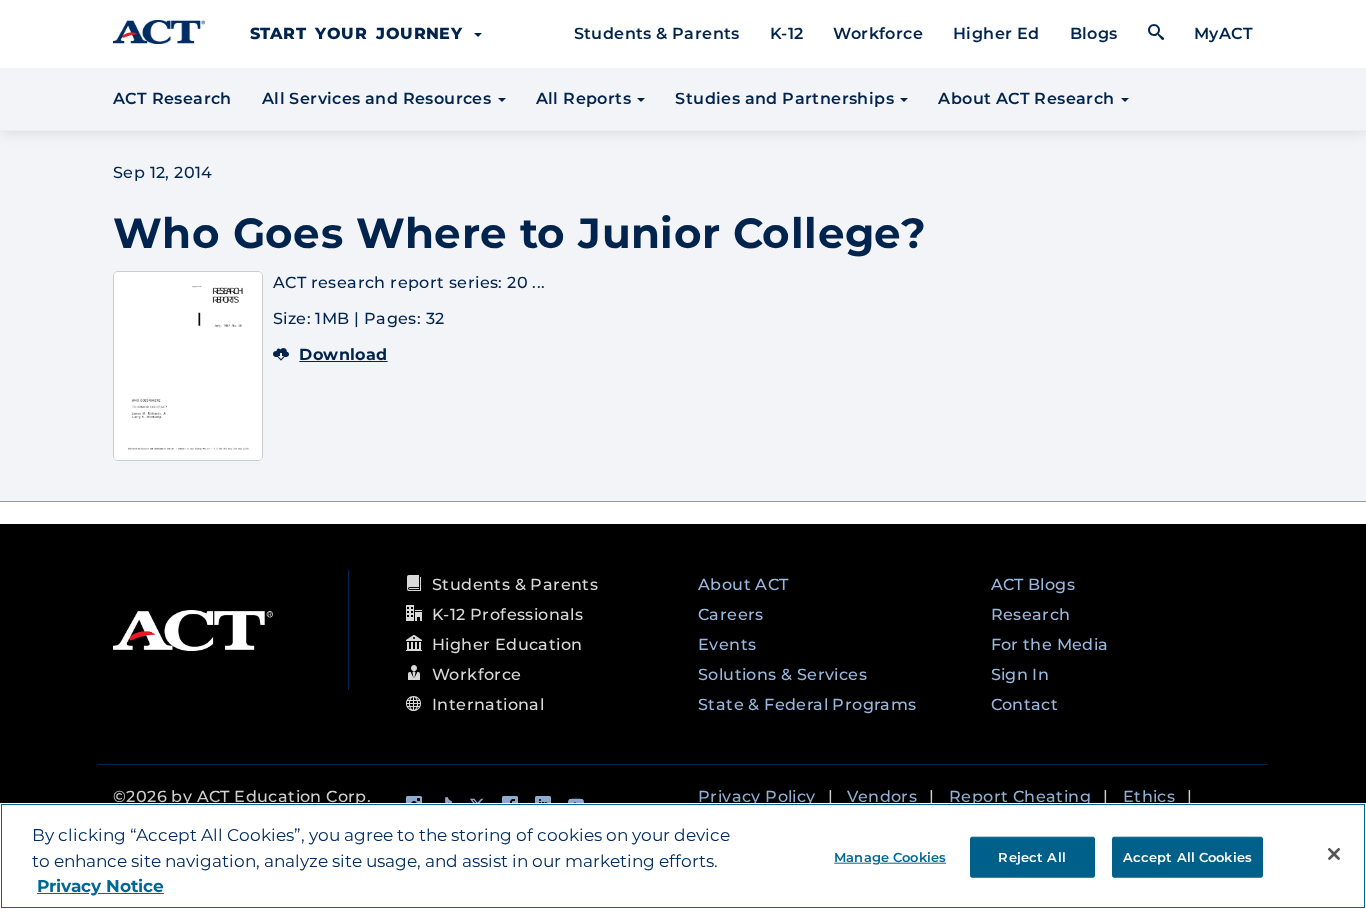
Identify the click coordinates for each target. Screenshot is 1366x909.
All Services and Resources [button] (379, 98)
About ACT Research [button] (1028, 98)
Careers (731, 614)
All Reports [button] (586, 98)
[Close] (1334, 854)
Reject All (1031, 856)
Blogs (1094, 33)
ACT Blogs (1033, 584)
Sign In (1020, 674)
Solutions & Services (782, 674)
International (488, 704)
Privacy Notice (100, 886)
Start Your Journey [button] (361, 33)
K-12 (787, 33)
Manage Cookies (890, 856)
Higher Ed (996, 33)
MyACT (1223, 33)
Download (343, 354)
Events (727, 644)
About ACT (743, 584)
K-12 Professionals (507, 614)
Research (1031, 614)
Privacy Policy (757, 796)
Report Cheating (1020, 796)
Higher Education (507, 644)
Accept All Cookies (1187, 856)
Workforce (878, 33)
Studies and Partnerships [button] (786, 98)
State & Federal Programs (807, 704)
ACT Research (172, 98)
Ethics (1149, 796)
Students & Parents (657, 33)
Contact (1025, 704)
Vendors (882, 796)
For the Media (1050, 644)
